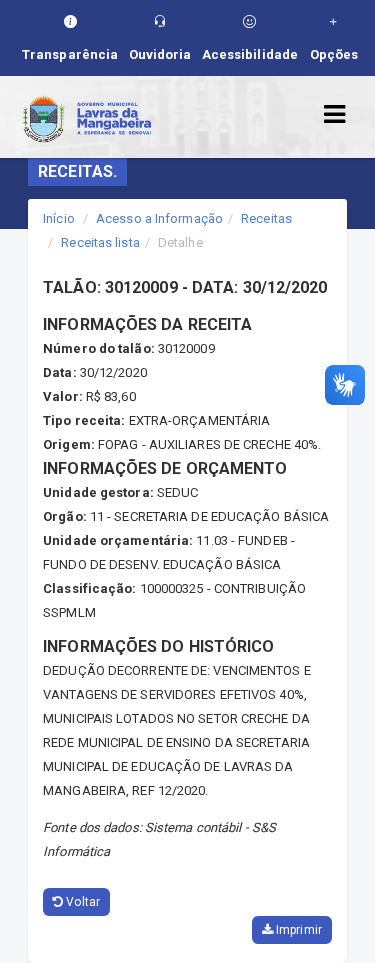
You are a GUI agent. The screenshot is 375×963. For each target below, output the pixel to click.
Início (59, 218)
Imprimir (297, 930)
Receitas (266, 218)
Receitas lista (100, 242)
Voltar (81, 902)
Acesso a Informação (159, 218)
